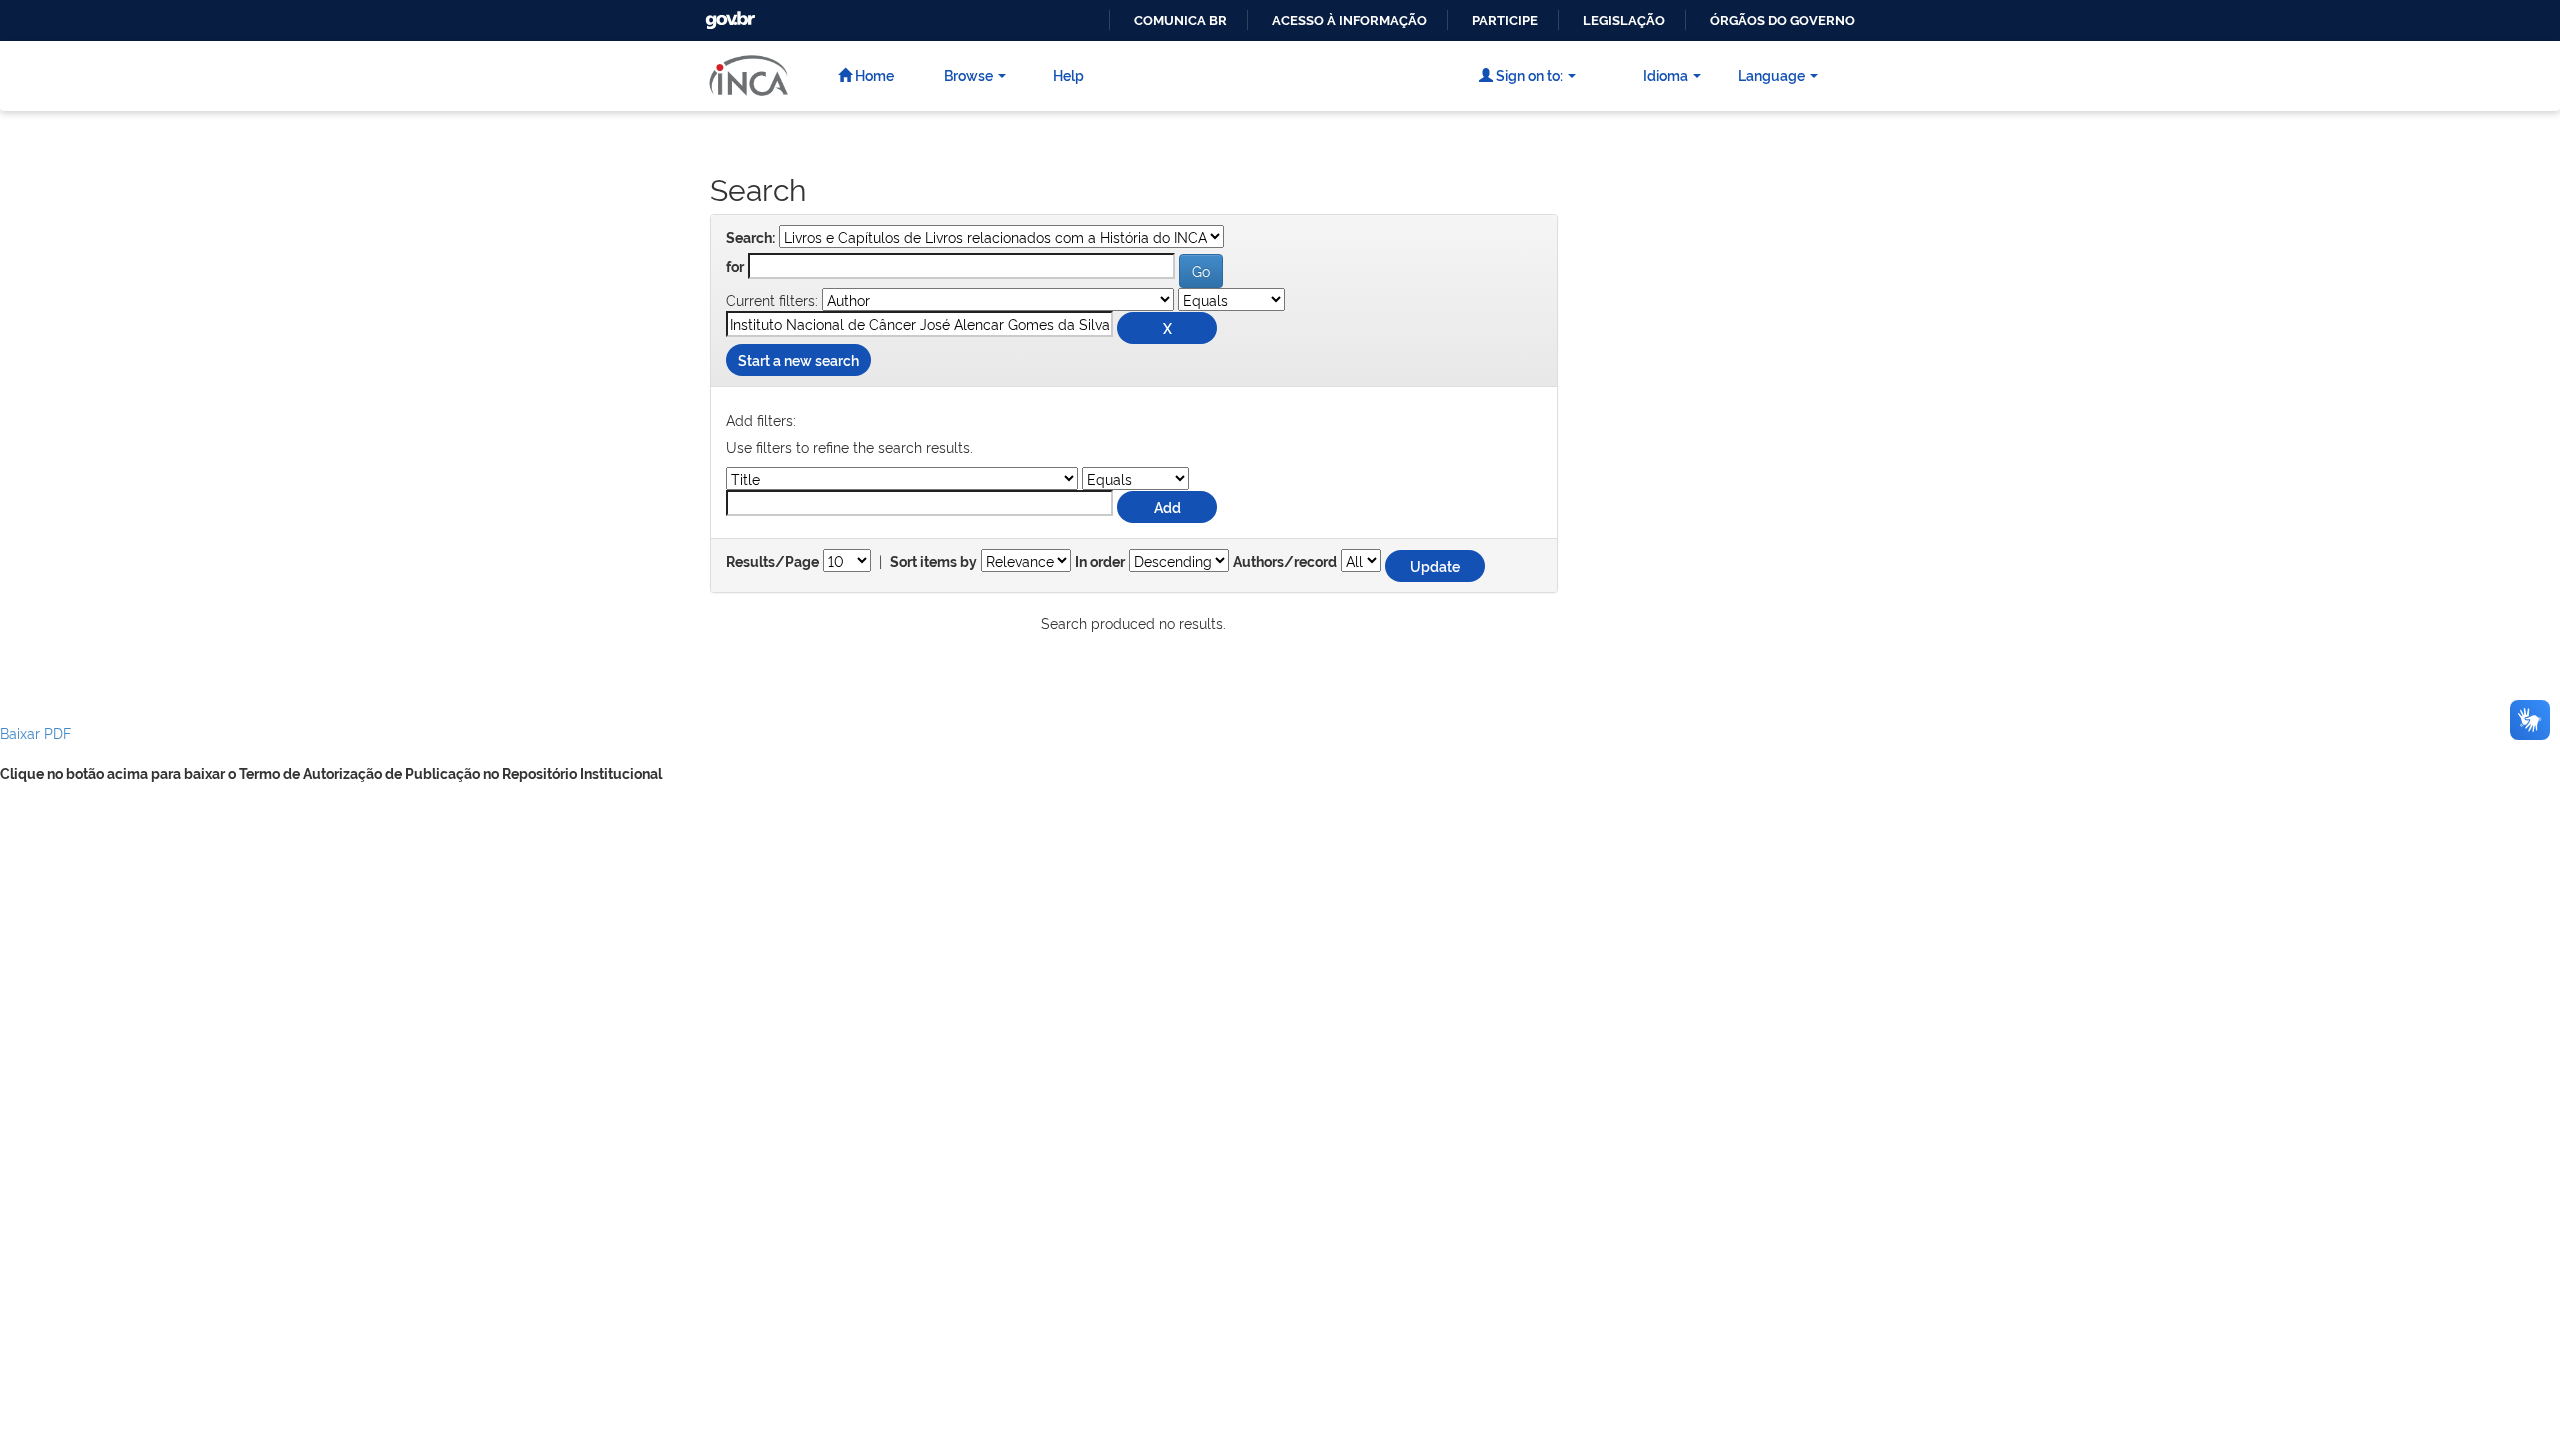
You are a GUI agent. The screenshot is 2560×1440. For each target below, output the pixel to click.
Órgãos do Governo (1782, 20)
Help (1068, 74)
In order (1100, 562)
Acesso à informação (1349, 20)
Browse (968, 74)
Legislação (1624, 20)
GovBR (728, 14)
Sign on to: (1528, 74)
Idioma (1665, 74)
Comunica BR (1180, 20)
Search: (750, 238)
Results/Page (772, 562)
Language (1771, 74)
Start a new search (798, 359)
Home (873, 74)
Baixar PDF (35, 732)
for (735, 267)
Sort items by (933, 562)
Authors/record (1285, 562)
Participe (1505, 20)
